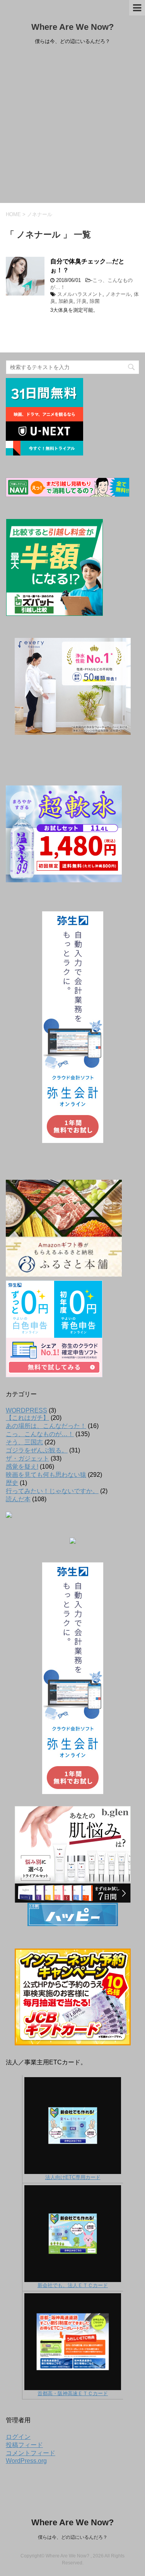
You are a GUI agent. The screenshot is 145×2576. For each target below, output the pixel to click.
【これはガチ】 (27, 1418)
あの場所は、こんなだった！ (46, 1426)
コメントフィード (31, 2453)
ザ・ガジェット (27, 1458)
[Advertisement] (72, 126)
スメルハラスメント (80, 294)
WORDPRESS (26, 1410)
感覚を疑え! (22, 1467)
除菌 (95, 301)
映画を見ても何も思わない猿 (46, 1475)
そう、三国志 (24, 1442)
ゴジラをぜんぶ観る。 (37, 1450)
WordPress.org (26, 2461)
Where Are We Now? (72, 27)
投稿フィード (24, 2445)
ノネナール (118, 294)
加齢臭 (66, 301)
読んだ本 (18, 1499)
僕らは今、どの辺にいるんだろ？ (73, 2537)
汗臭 (82, 301)
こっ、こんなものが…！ (40, 1434)
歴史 (12, 1483)
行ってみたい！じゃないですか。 (52, 1491)
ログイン (18, 2437)
